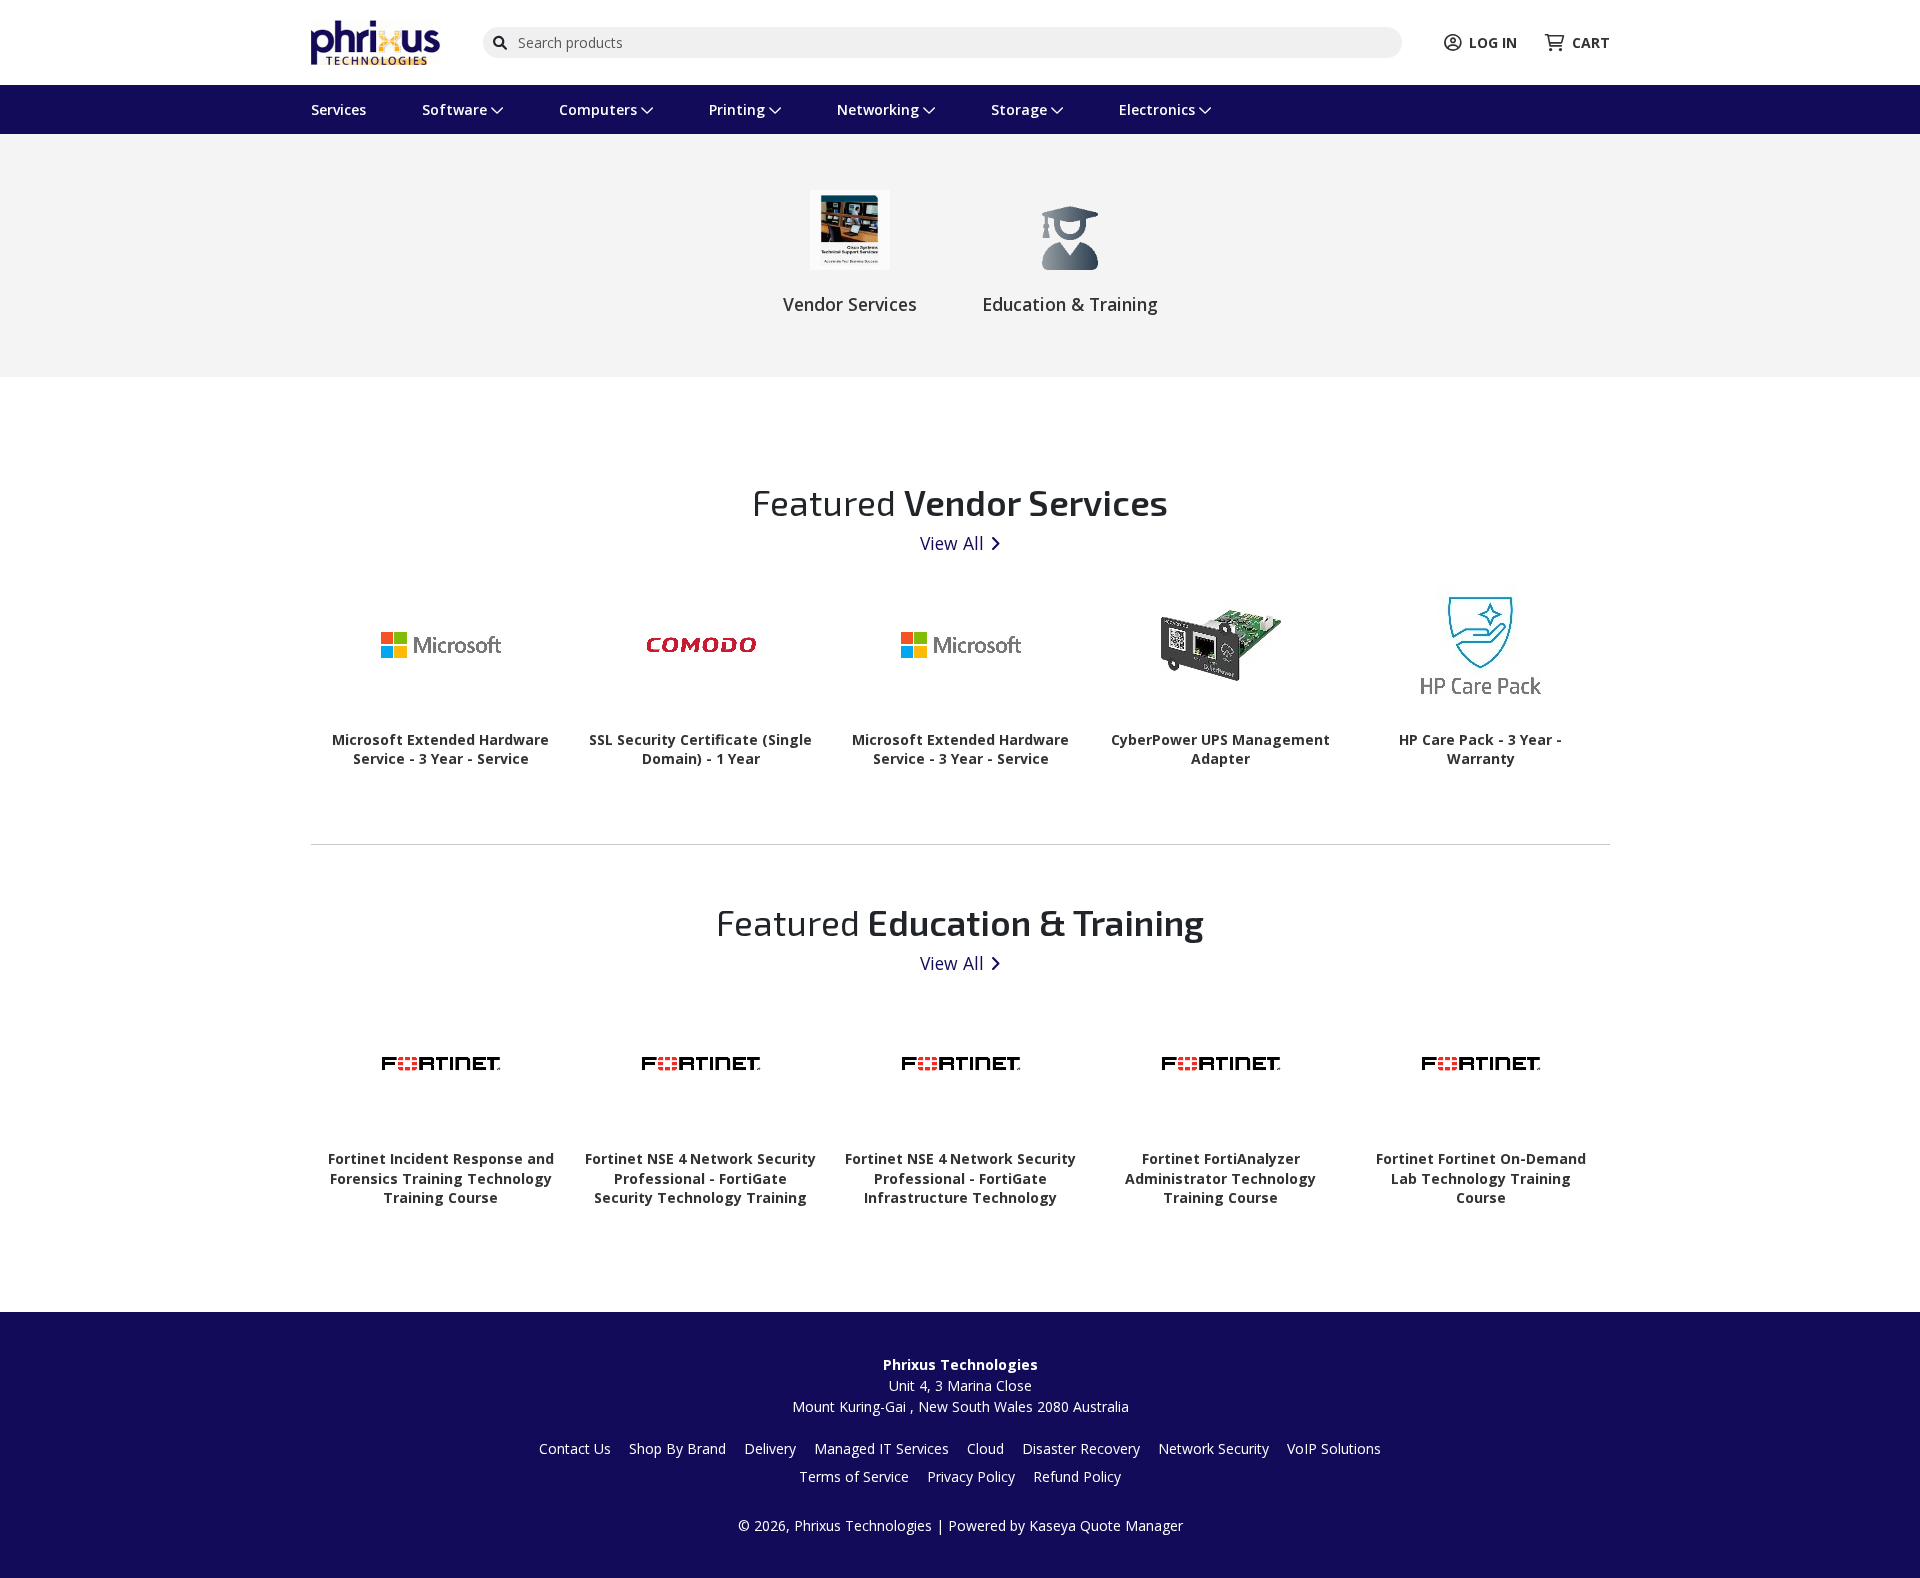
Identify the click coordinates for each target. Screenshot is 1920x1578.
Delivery (770, 1448)
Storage (1021, 109)
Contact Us (575, 1448)
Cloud (985, 1448)
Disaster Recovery (1081, 1448)
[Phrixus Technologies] (376, 40)
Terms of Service (854, 1476)
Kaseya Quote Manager (1106, 1525)
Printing (739, 109)
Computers (600, 109)
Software (456, 109)
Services (338, 109)
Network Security (1213, 1448)
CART (1591, 42)
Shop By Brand (677, 1448)
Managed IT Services (881, 1448)
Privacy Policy (971, 1476)
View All (952, 543)
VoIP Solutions (1334, 1448)
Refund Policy (1077, 1476)
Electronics (1159, 109)
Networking (880, 109)
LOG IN (1493, 42)
